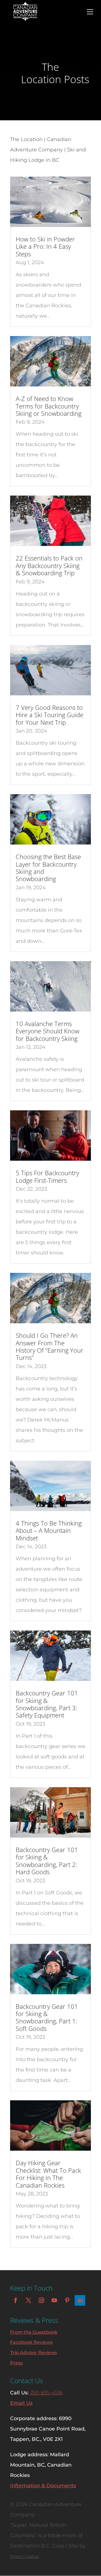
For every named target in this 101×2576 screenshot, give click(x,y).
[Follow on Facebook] (15, 2300)
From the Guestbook (34, 2332)
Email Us (21, 2403)
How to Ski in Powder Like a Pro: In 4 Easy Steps (45, 246)
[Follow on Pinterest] (67, 2300)
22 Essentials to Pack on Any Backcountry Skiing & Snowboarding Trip (49, 565)
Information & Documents (43, 2486)
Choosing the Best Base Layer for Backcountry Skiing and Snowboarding (48, 868)
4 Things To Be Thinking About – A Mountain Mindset (49, 1530)
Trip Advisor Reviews (34, 2353)
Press (16, 2363)
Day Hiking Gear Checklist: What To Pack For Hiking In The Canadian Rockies (48, 2174)
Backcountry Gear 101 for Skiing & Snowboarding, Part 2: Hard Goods (47, 1861)
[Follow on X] (28, 2300)
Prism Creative (25, 2556)
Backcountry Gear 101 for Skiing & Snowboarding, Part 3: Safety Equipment (47, 1704)
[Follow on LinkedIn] (80, 2300)
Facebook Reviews (31, 2342)
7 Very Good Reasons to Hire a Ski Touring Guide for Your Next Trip (50, 715)
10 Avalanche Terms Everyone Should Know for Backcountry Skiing (48, 1031)
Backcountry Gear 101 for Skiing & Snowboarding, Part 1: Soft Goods (47, 2017)
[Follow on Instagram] (41, 2300)
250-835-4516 (46, 2393)
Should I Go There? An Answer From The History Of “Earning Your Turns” (50, 1346)
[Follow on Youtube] (54, 2300)
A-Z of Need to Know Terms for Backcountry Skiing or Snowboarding (49, 406)
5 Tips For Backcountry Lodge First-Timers (47, 1176)
